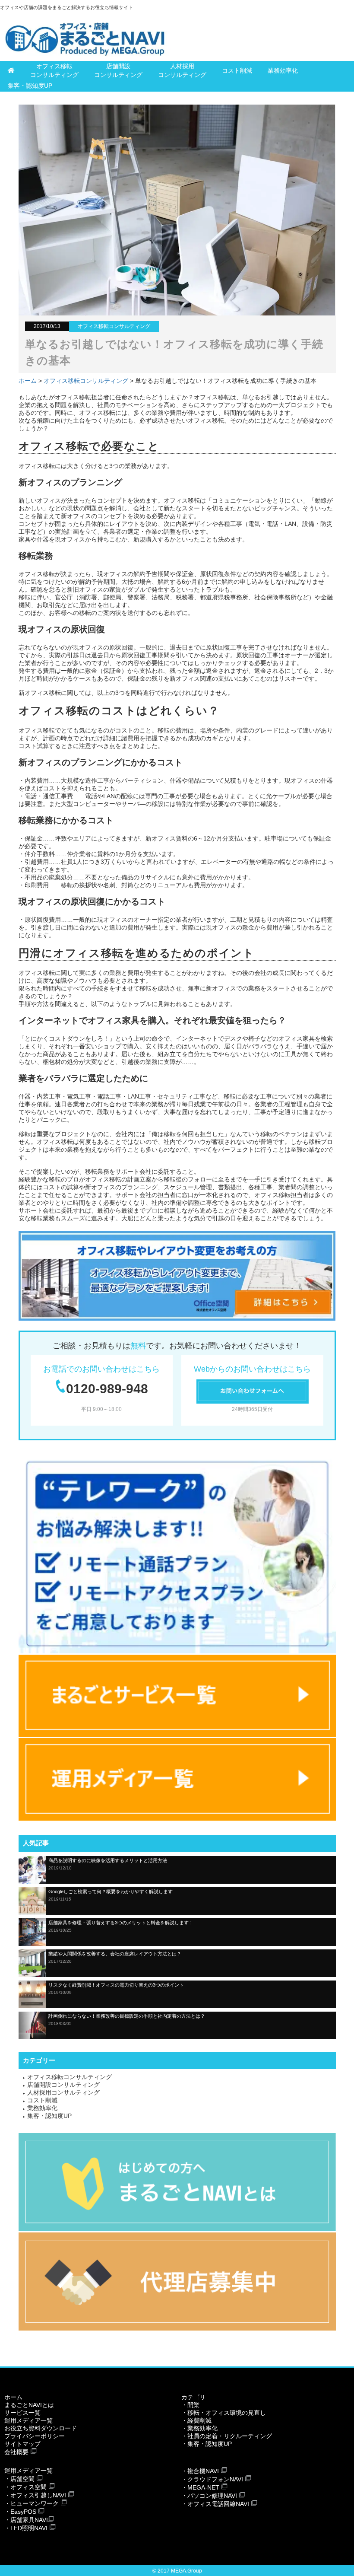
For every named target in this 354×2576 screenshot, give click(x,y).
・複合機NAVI (200, 2471)
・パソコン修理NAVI (209, 2496)
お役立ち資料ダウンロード (41, 2428)
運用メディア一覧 (28, 2420)
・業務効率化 (199, 2428)
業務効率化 (283, 70)
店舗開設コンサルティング (118, 70)
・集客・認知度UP (207, 2444)
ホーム (28, 381)
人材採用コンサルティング (182, 70)
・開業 (190, 2405)
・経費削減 (196, 2420)
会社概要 (16, 2452)
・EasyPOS (20, 2512)
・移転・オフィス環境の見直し (224, 2413)
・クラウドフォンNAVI (212, 2479)
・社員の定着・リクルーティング (227, 2436)
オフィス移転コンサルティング (54, 70)
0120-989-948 (107, 1389)
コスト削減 (237, 70)
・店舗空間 (19, 2479)
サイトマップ (22, 2444)
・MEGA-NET (200, 2487)
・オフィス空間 (25, 2487)
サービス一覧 (22, 2413)
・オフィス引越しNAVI (35, 2495)
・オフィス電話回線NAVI (215, 2504)
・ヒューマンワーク (32, 2503)
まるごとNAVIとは (29, 2405)
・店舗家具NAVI (26, 2520)
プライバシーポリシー (35, 2436)
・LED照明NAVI (26, 2528)
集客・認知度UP (30, 86)
